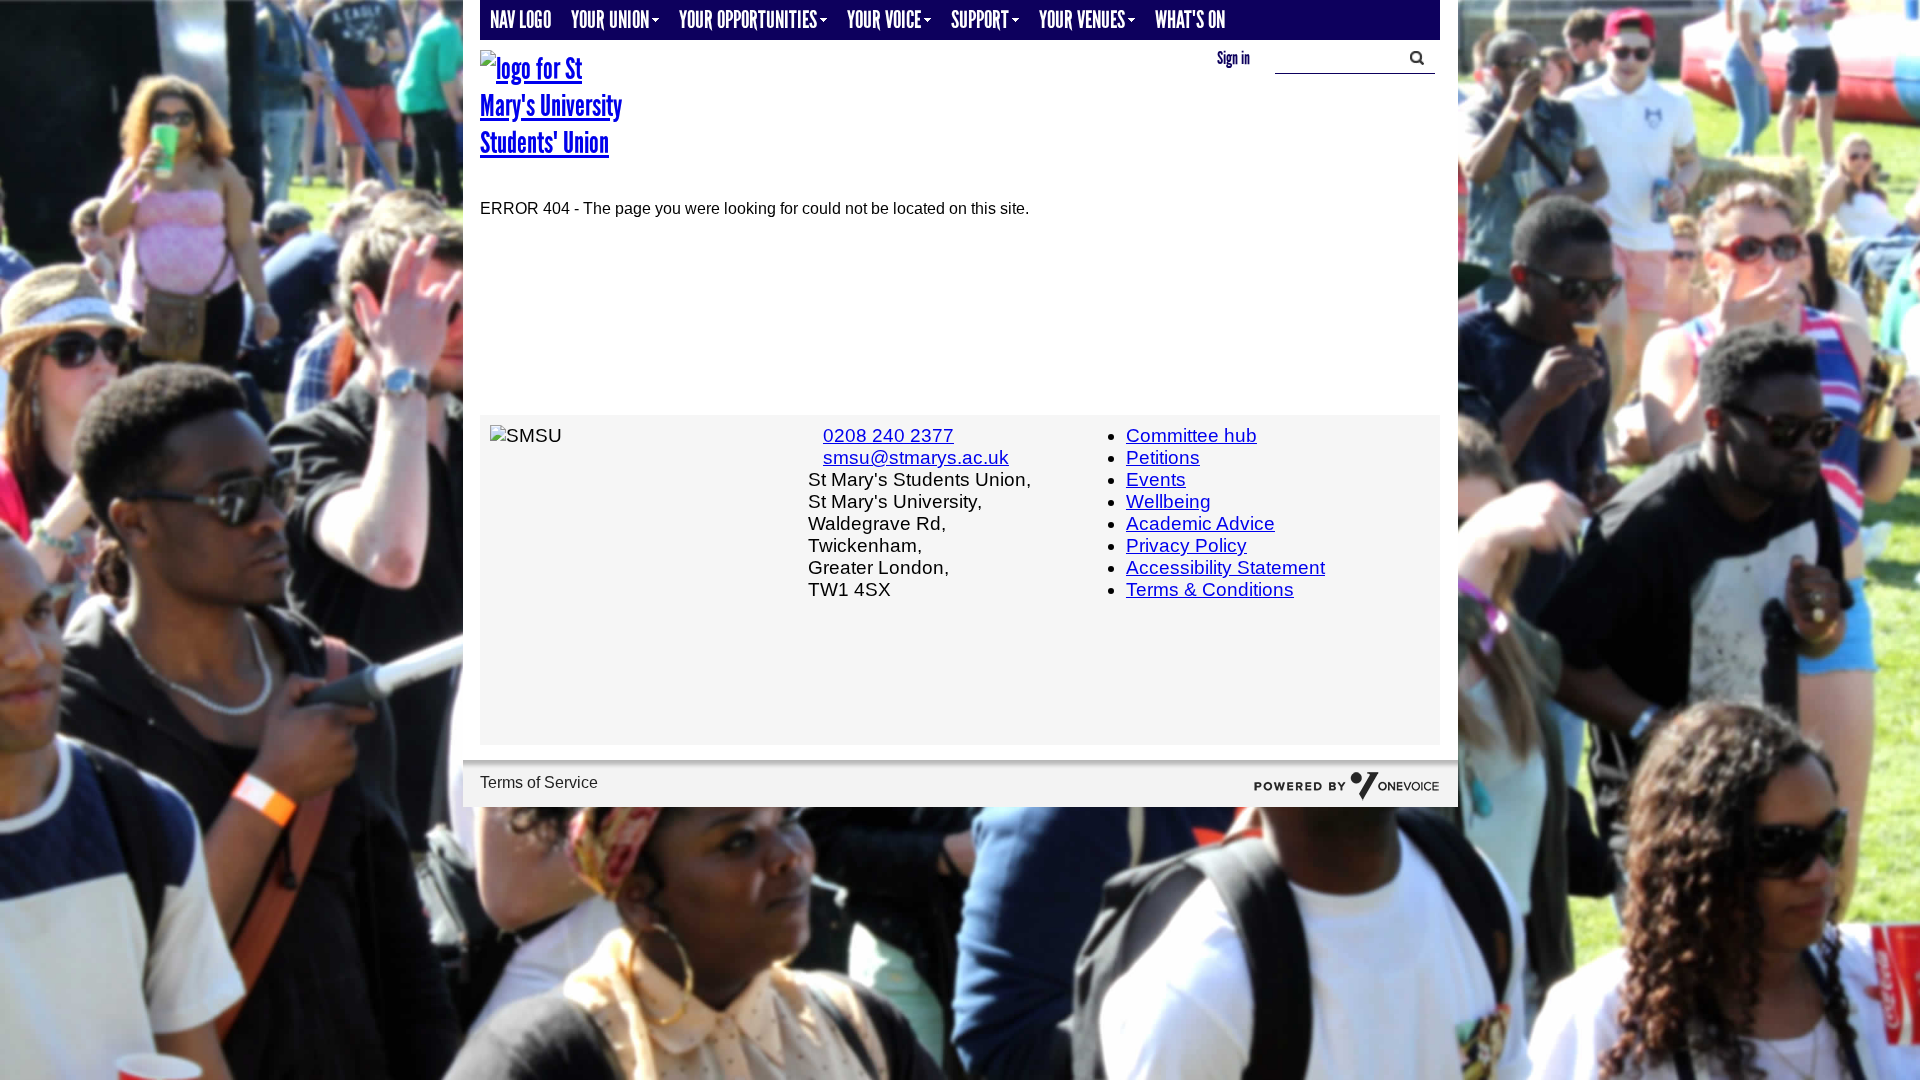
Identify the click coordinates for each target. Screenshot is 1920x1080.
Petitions (1163, 457)
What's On (1190, 19)
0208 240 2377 (888, 435)
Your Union (610, 19)
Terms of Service (539, 782)
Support (980, 19)
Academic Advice (1200, 523)
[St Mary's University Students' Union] (555, 105)
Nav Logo (520, 19)
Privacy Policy (1186, 545)
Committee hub (1191, 435)
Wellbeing (1168, 501)
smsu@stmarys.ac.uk (916, 457)
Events (1156, 479)
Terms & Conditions (1210, 589)
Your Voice (884, 19)
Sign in (1233, 58)
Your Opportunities (748, 19)
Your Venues (1082, 19)
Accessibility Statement (1225, 567)
